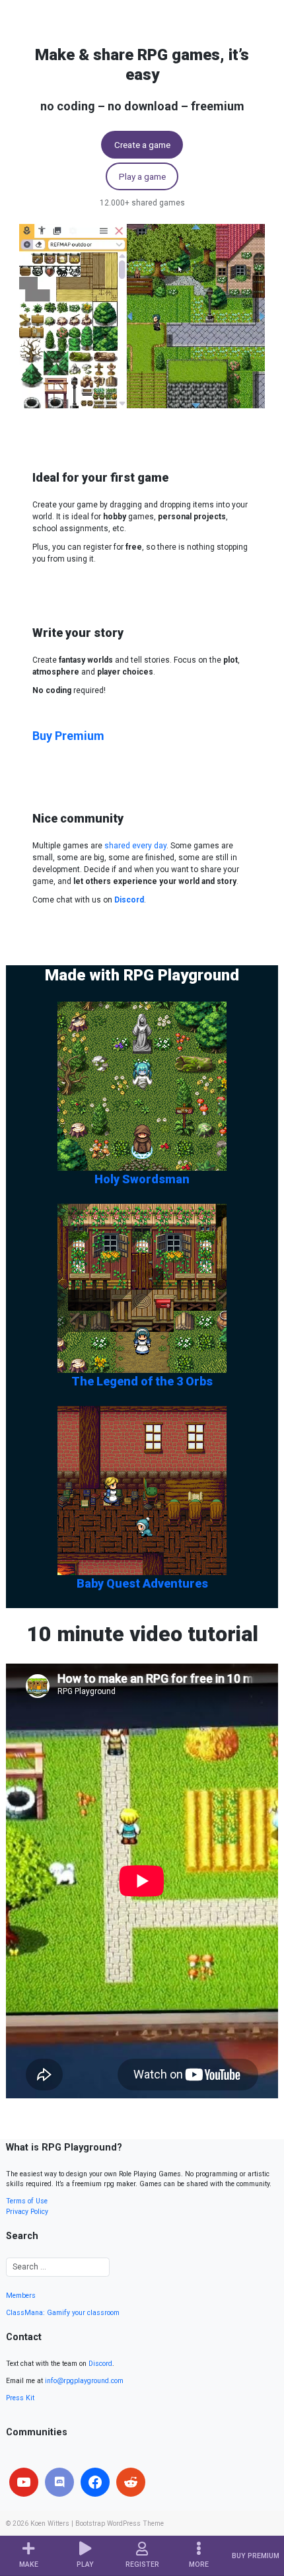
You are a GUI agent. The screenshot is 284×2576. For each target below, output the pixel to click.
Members (21, 2296)
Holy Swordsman (142, 1179)
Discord (100, 2364)
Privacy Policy (27, 2212)
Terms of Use (27, 2201)
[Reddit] (131, 2482)
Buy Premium (68, 736)
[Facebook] (95, 2482)
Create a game (142, 145)
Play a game (142, 176)
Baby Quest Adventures (142, 1583)
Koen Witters (50, 2523)
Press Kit (20, 2398)
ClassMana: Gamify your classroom (63, 2313)
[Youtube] (24, 2482)
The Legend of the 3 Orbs (142, 1381)
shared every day (135, 846)
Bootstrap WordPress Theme (120, 2523)
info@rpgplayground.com (84, 2381)
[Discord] (59, 2482)
